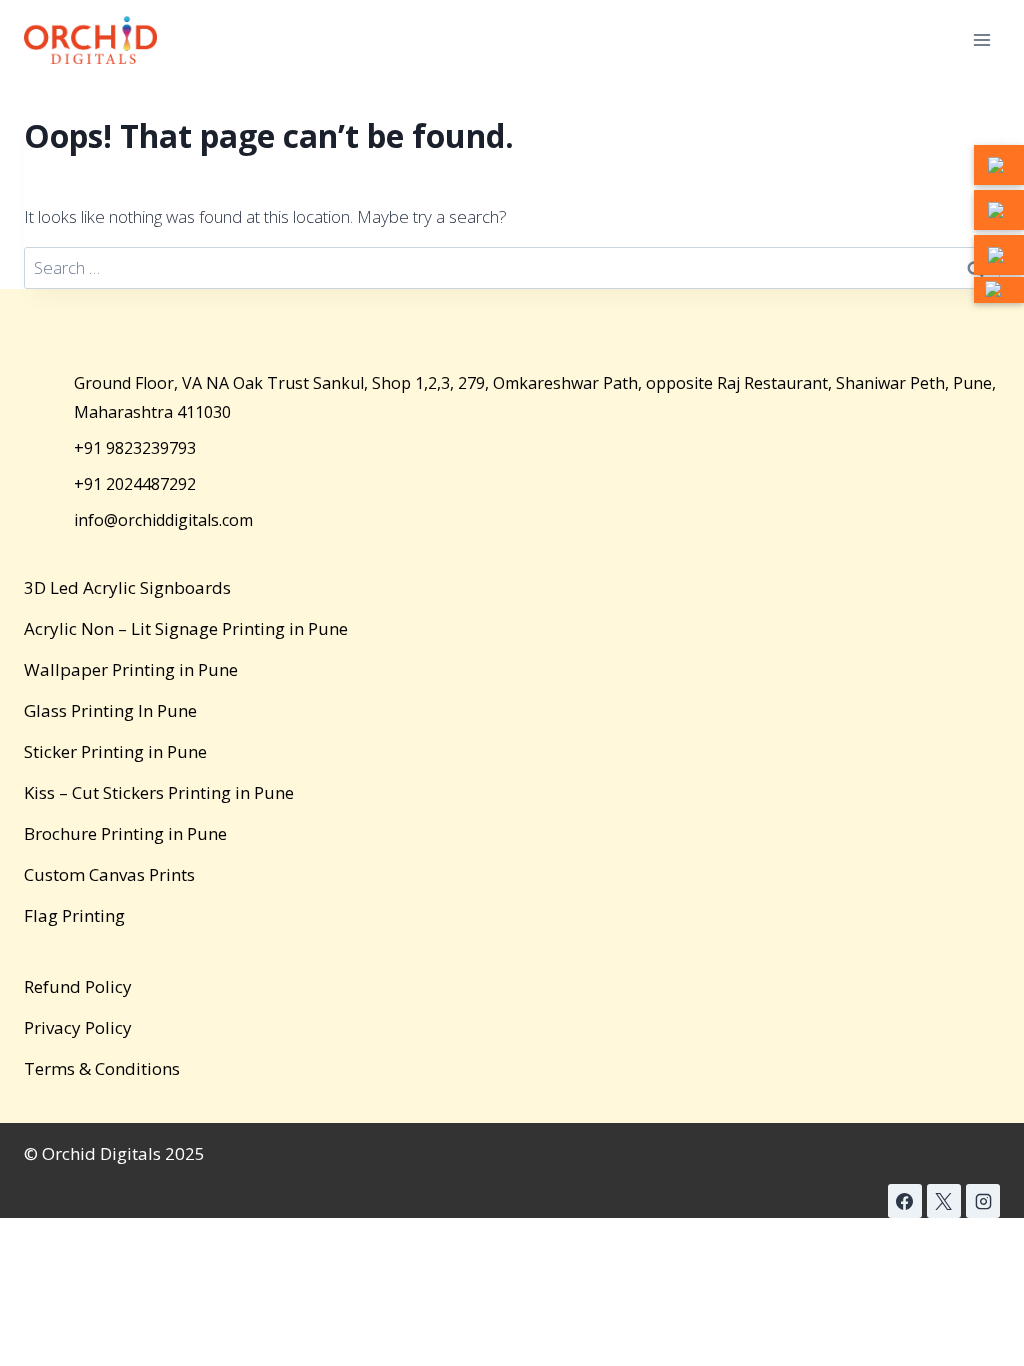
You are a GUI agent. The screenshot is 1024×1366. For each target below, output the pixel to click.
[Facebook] (905, 1201)
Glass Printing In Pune (110, 710)
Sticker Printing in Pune (115, 751)
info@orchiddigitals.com (163, 520)
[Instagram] (983, 1201)
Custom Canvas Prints (109, 874)
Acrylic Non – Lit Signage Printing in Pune (186, 628)
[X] (944, 1201)
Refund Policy (78, 986)
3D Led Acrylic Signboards (127, 587)
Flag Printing (74, 915)
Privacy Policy (78, 1027)
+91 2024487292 (135, 484)
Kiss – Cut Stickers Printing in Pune (159, 792)
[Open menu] (981, 39)
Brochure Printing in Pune (125, 833)
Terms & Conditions (102, 1068)
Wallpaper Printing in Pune (131, 669)
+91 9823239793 (135, 448)
